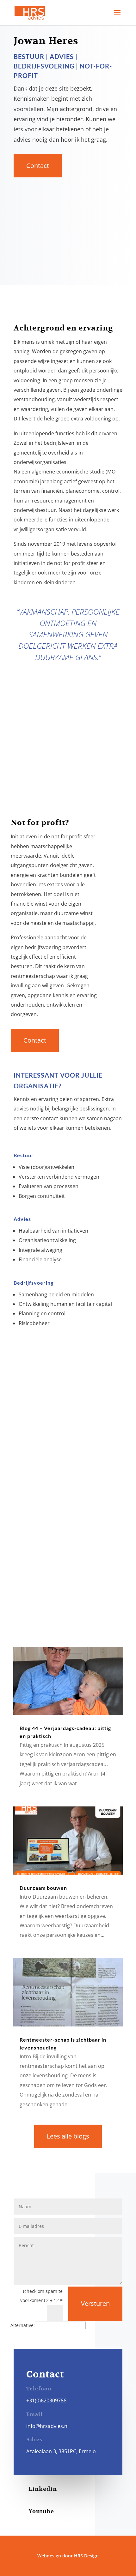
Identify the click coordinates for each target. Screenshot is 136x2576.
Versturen (95, 2303)
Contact (38, 166)
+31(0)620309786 (46, 2400)
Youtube (41, 2511)
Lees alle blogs (68, 2136)
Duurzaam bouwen (43, 1888)
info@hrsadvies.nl (47, 2426)
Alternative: (23, 2325)
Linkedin (43, 2489)
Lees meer (56, 1591)
